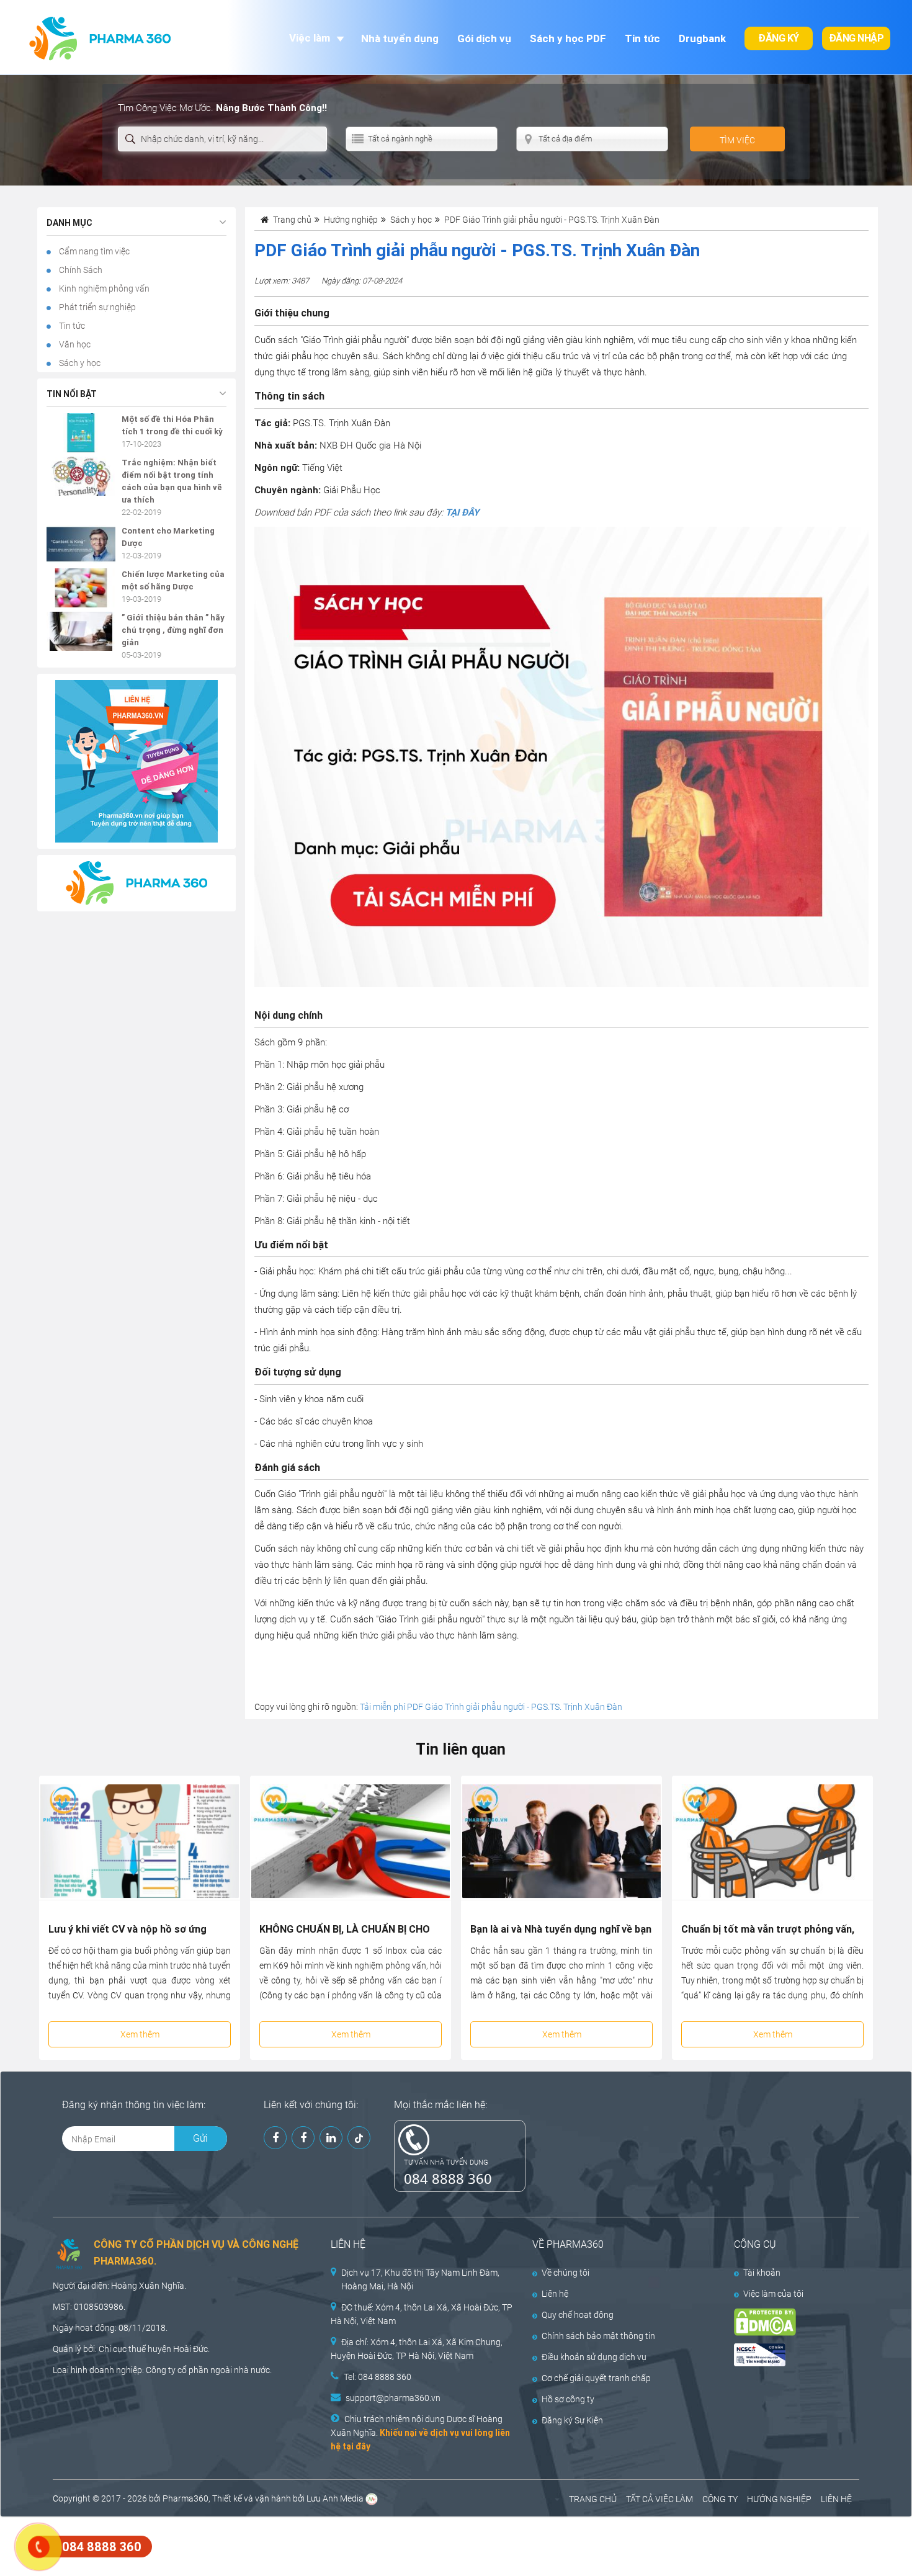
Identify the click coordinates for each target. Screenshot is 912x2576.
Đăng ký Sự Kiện (572, 2420)
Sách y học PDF (568, 38)
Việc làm (310, 38)
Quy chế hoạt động (578, 2315)
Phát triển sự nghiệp (96, 307)
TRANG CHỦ (593, 2499)
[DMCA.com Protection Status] (786, 2322)
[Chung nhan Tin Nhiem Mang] (786, 2355)
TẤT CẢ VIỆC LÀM (659, 2499)
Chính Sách (80, 270)
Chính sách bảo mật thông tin (598, 2336)
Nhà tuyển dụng (400, 38)
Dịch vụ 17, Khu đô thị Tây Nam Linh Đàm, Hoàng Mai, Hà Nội (420, 2279)
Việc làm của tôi (773, 2294)
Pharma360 (186, 2498)
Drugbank (702, 38)
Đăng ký (779, 38)
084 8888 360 (448, 2178)
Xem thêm (140, 2034)
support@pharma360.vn (393, 2398)
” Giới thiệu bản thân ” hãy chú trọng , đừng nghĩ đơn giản (173, 630)
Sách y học (79, 363)
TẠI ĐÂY (462, 512)
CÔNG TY (720, 2499)
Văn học (74, 344)
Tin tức (642, 38)
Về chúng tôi (566, 2273)
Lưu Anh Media (335, 2498)
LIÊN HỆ (836, 2499)
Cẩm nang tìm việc (93, 251)
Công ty (161, 2370)
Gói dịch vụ (484, 38)
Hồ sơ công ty (568, 2399)
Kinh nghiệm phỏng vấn (103, 288)
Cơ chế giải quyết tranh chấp (596, 2378)
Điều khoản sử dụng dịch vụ (594, 2357)
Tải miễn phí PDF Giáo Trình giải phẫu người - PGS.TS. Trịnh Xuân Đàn (491, 1707)
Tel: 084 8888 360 (378, 2377)
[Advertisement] (226, 2545)
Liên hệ (555, 2294)
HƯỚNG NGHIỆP (779, 2499)
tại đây (356, 2446)
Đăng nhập (856, 38)
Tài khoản (762, 2273)
